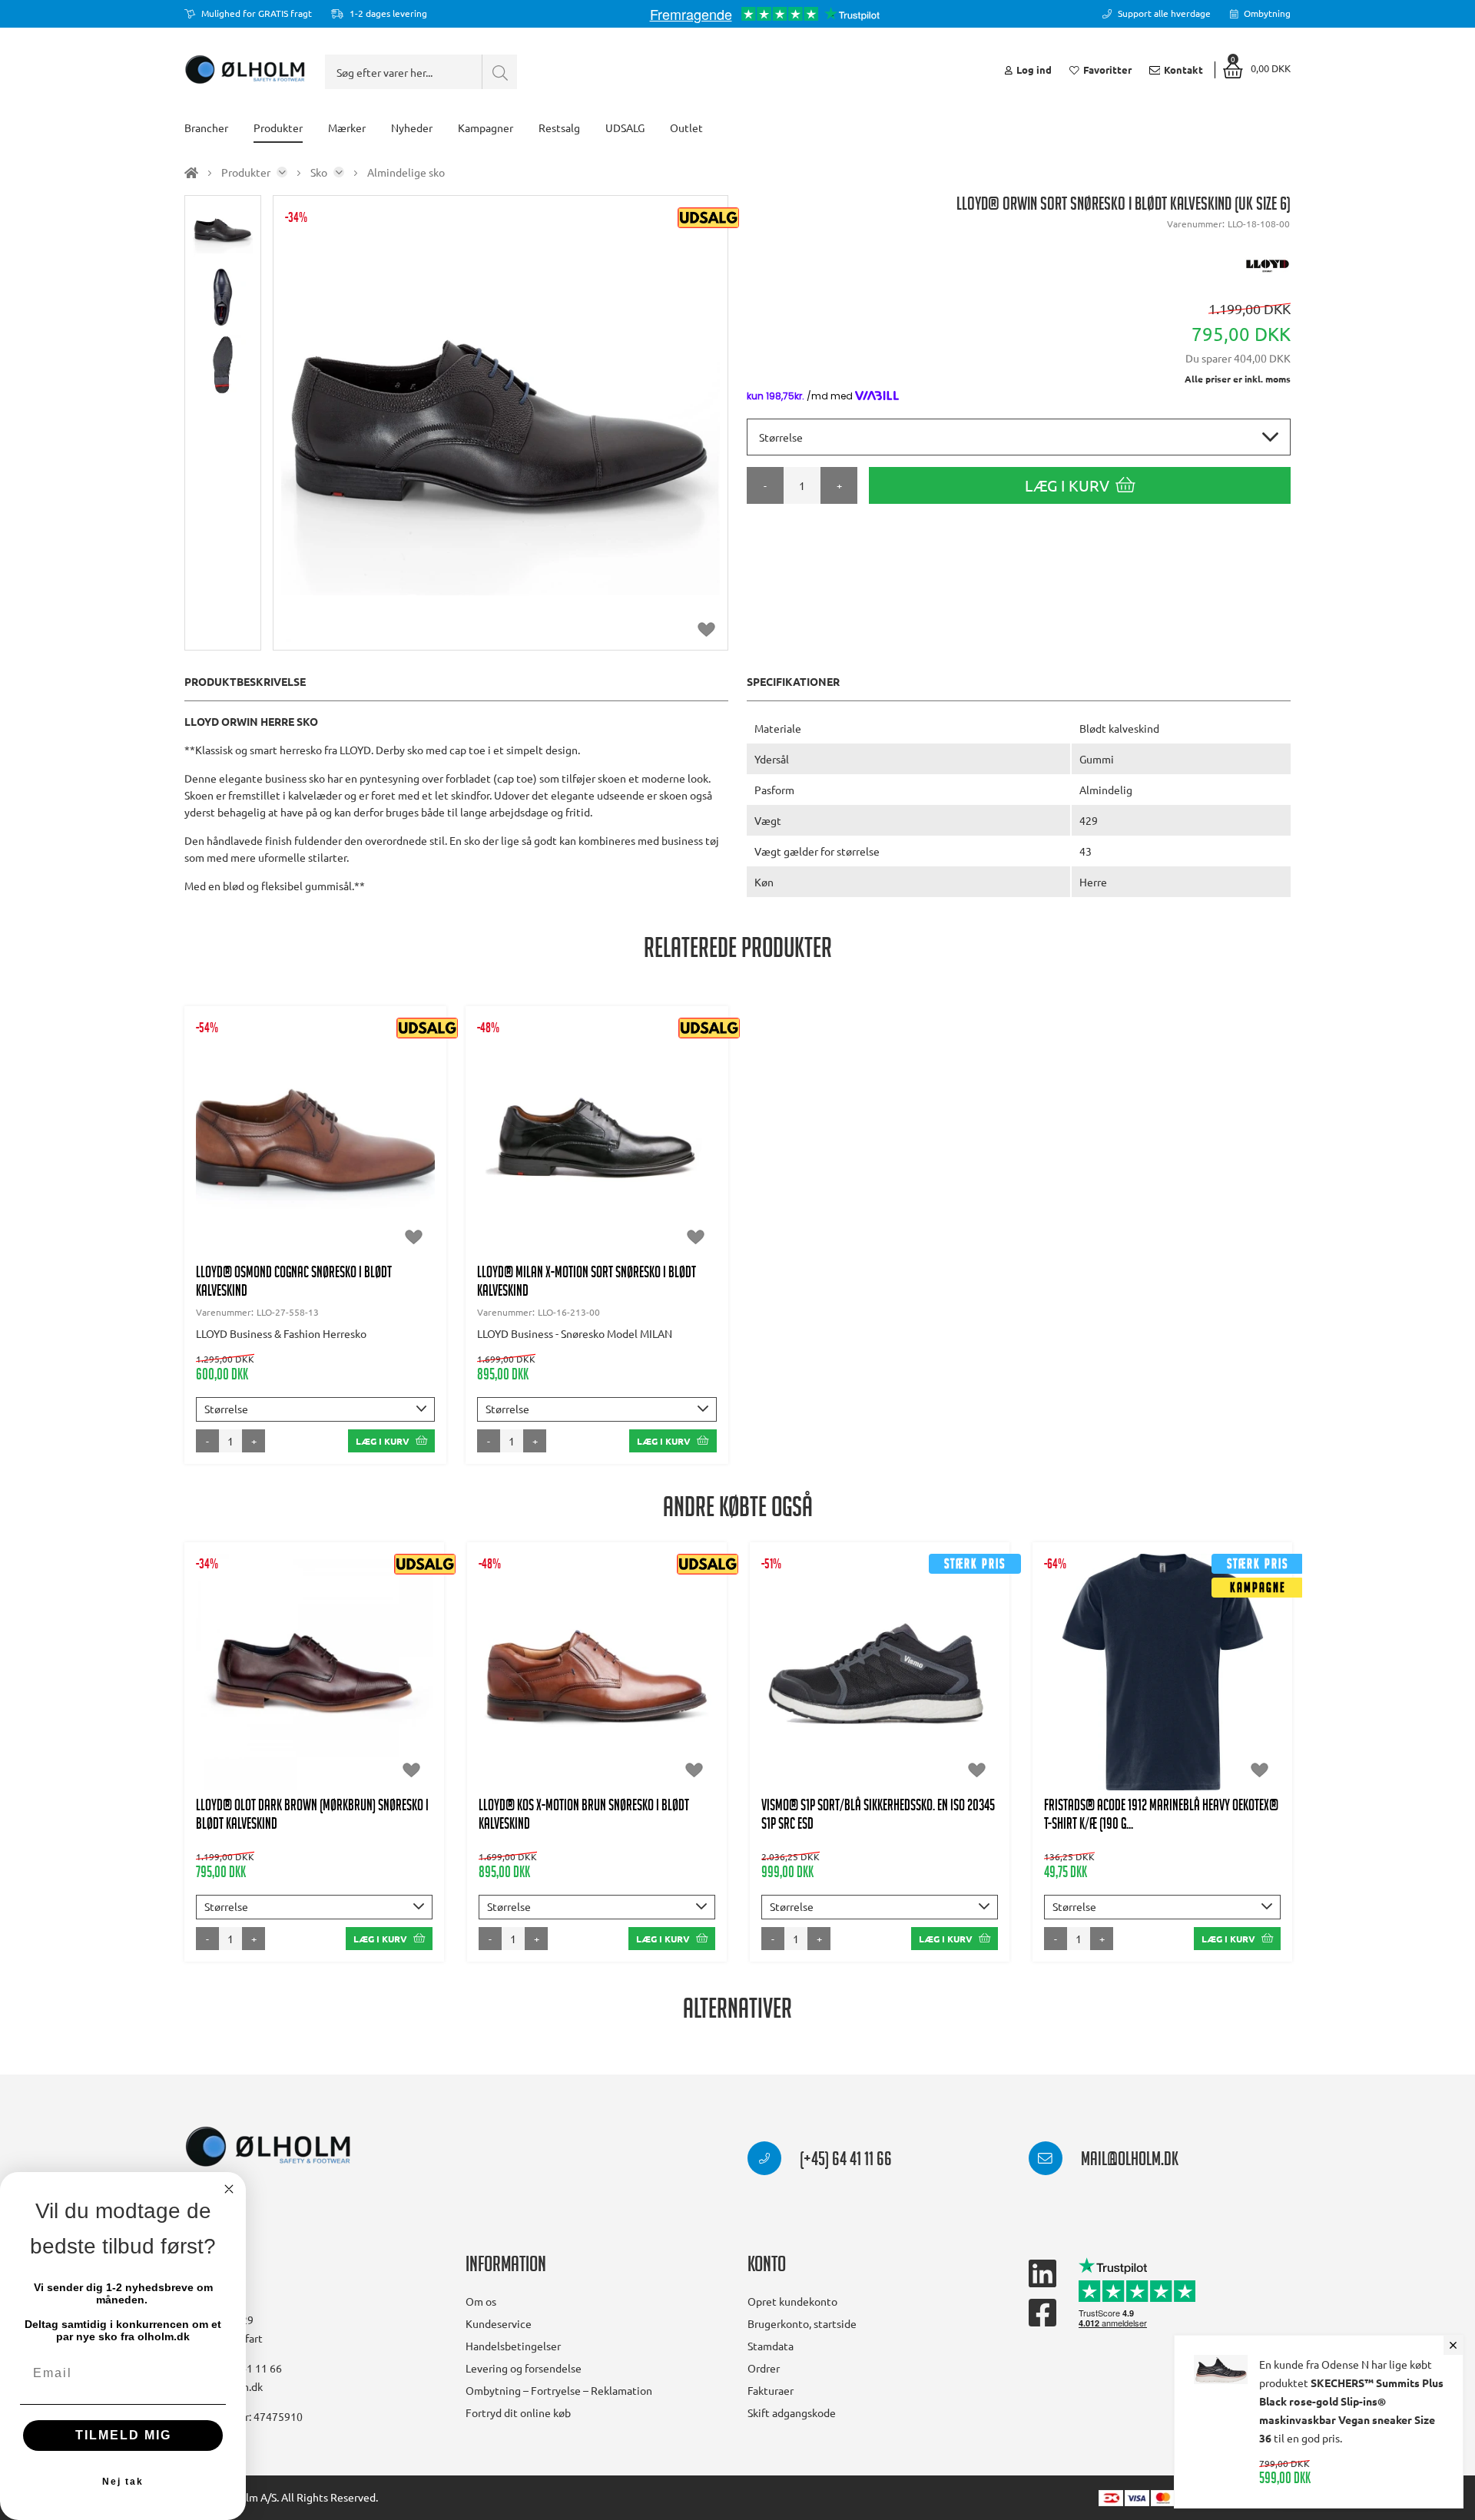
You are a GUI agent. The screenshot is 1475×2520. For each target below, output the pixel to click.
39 (216, 1680)
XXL (1250, 1680)
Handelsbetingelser (513, 2346)
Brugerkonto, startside (802, 2323)
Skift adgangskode (792, 2412)
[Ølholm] (268, 2147)
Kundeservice (499, 2323)
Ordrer (764, 2368)
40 (297, 1161)
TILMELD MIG (123, 2435)
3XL (1096, 1710)
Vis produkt (315, 1114)
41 (291, 1680)
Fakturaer (771, 2390)
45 (413, 1680)
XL (1208, 1680)
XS (1071, 1680)
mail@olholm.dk (1128, 2161)
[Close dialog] (229, 2189)
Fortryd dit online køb (518, 2412)
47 (334, 1161)
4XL (1140, 1710)
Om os (481, 2301)
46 (291, 1710)
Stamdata (771, 2346)
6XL (1230, 1710)
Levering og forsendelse (524, 2368)
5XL (1185, 1710)
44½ (371, 1680)
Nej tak (123, 2482)
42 (880, 1695)
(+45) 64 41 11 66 (844, 2161)
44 (329, 1680)
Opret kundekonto (792, 2301)
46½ (333, 1710)
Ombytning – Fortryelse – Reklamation (559, 2390)
